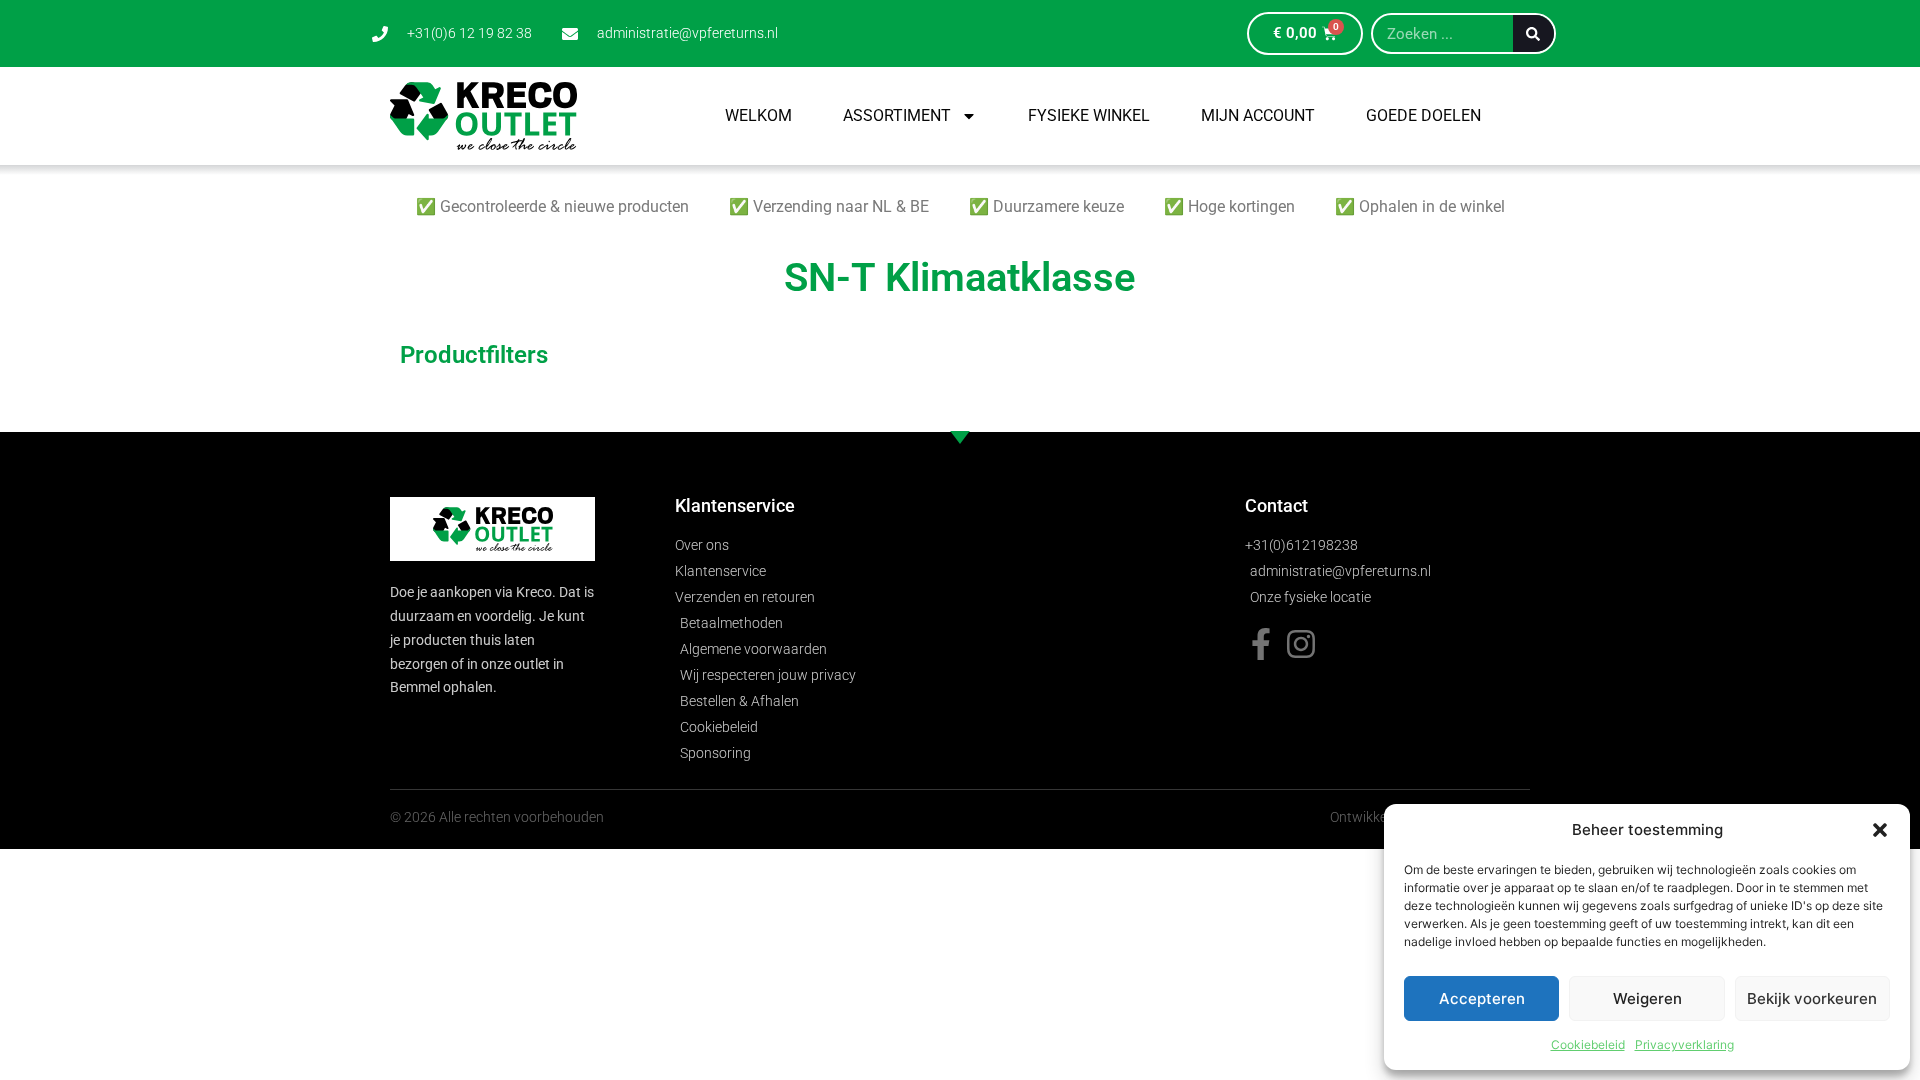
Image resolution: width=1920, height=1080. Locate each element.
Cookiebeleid (1588, 1044)
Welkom (758, 115)
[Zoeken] (1533, 33)
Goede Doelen (1423, 115)
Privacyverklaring (1684, 1044)
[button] (1880, 830)
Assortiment (897, 115)
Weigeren (1647, 998)
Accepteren (1482, 998)
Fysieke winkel (1089, 115)
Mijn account (1258, 115)
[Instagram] (1301, 644)
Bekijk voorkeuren (1812, 998)
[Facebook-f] (1261, 644)
